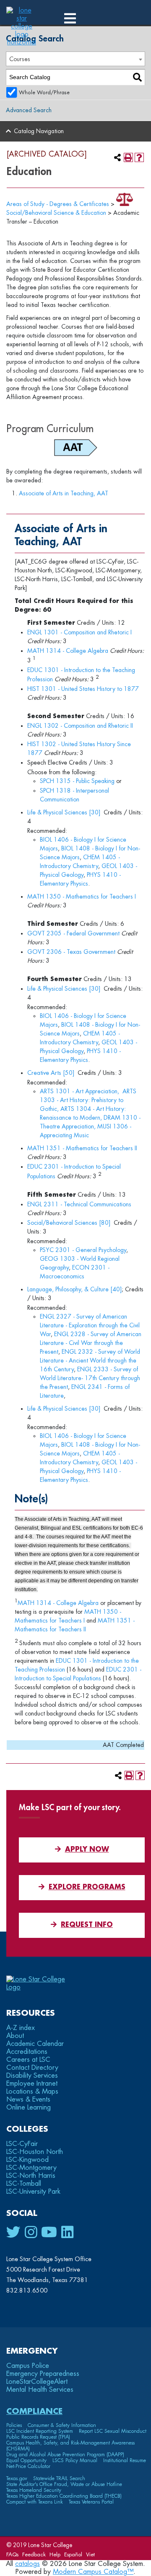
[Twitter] (13, 2233)
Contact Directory (32, 2068)
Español (73, 2554)
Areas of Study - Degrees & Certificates (58, 204)
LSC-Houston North (35, 2152)
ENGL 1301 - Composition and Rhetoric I (79, 632)
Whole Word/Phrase (44, 93)
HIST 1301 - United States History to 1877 (83, 689)
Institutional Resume (125, 2460)
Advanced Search (29, 110)
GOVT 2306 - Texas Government (71, 952)
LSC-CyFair (22, 2144)
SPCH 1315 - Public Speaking (77, 781)
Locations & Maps (32, 2092)
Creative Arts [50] (51, 1073)
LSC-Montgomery (31, 2168)
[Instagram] (31, 2233)
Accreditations (27, 2052)
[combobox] (75, 59)
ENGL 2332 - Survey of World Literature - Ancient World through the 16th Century (90, 1360)
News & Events (28, 2099)
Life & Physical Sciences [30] (64, 812)
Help (55, 2554)
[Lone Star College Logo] (43, 1987)
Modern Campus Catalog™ (93, 2572)
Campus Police (28, 2366)
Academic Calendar (35, 2044)
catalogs (27, 2564)
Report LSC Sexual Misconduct (113, 2431)
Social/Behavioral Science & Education (56, 213)
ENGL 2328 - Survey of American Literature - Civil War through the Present (91, 1343)
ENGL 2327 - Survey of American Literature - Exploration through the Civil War (90, 1325)
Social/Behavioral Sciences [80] (69, 1223)
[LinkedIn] (67, 2233)
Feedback (34, 2554)
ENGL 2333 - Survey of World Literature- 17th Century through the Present (90, 1378)
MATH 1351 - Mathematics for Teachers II (82, 1148)
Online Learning (29, 2107)
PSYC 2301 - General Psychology (83, 1250)
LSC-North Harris (31, 2176)
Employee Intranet (32, 2084)
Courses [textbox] (20, 59)
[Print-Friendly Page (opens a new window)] (128, 157)
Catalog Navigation (39, 131)
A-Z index (21, 2028)
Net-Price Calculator (28, 2466)
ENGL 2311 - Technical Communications (79, 1204)
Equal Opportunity (26, 2460)
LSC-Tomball (24, 2184)
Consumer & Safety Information (62, 2425)
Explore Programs (87, 1887)
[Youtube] (49, 2233)
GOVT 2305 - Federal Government (73, 933)
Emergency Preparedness (43, 2374)
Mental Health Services (40, 2390)
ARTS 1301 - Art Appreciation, (79, 1091)
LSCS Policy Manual (75, 2460)
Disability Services (32, 2076)
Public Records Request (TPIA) (38, 2437)
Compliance (34, 2411)
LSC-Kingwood (27, 2160)
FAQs (12, 2554)
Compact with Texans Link (35, 2502)
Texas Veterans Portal (91, 2502)
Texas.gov (17, 2478)
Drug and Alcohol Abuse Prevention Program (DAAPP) (65, 2455)
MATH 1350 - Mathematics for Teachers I (82, 896)
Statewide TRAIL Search (59, 2478)
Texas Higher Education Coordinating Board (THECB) (64, 2496)
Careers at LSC (28, 2060)
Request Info (87, 1925)
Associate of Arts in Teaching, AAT (64, 493)
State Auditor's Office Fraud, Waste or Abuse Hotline (64, 2484)
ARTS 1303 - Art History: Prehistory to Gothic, (88, 1100)
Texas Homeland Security (34, 2490)
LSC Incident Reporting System (40, 2431)
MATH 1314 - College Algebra (68, 651)
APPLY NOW (87, 1850)
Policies (14, 2425)
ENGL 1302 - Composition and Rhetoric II (80, 726)
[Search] (137, 77)
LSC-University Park (33, 2192)
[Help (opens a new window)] (139, 157)
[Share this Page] (117, 157)
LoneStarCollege (37, 2382)
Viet (90, 2554)
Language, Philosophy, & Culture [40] (74, 1289)
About (15, 2036)
